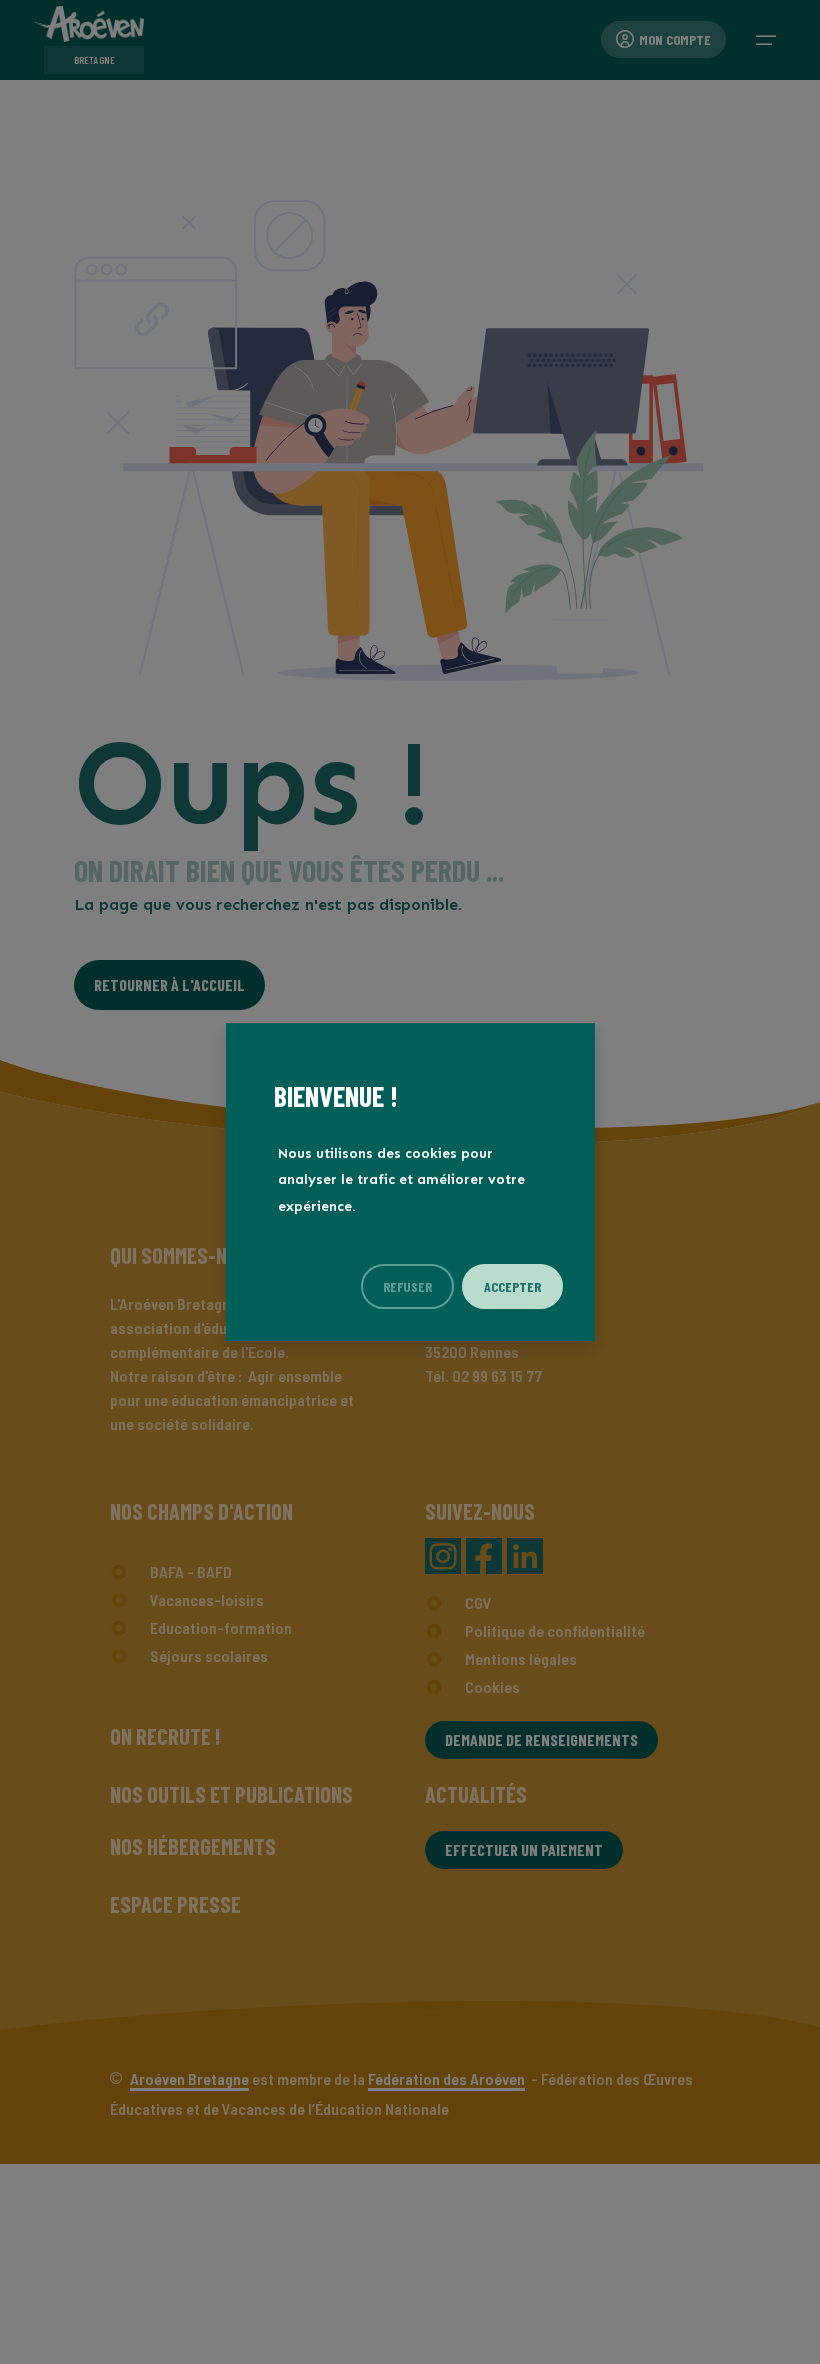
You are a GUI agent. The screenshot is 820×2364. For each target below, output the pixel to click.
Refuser (407, 1286)
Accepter (512, 1286)
